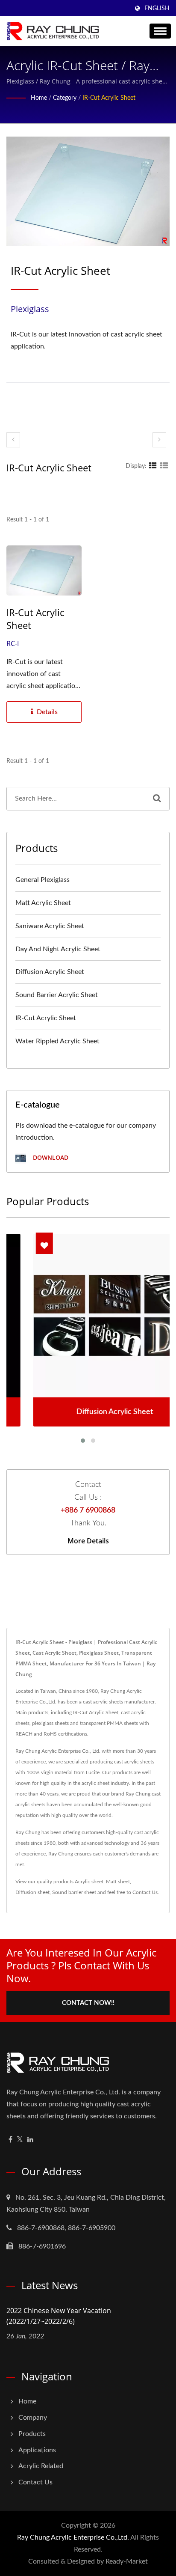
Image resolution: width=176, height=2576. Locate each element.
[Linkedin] (30, 2140)
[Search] (157, 799)
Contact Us (145, 1892)
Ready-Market (127, 2561)
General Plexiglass (43, 880)
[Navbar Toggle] (160, 31)
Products (32, 2434)
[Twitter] (20, 2140)
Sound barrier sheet (74, 1892)
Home (39, 98)
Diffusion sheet (32, 1892)
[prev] (13, 440)
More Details (88, 1541)
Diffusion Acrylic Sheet (50, 972)
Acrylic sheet (89, 1882)
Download (50, 1157)
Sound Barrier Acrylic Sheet (57, 995)
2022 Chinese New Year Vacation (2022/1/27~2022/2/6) (59, 2316)
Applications (37, 2450)
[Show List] (164, 466)
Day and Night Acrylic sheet (58, 949)
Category (65, 98)
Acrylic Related (41, 2466)
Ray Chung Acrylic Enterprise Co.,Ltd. (73, 2537)
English (157, 9)
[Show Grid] (153, 466)
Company (33, 2418)
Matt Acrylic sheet (43, 903)
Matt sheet (118, 1882)
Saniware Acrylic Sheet (50, 926)
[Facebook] (10, 2140)
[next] (159, 440)
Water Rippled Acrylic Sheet (57, 1041)
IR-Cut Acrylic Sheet (109, 98)
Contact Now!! (88, 2003)
